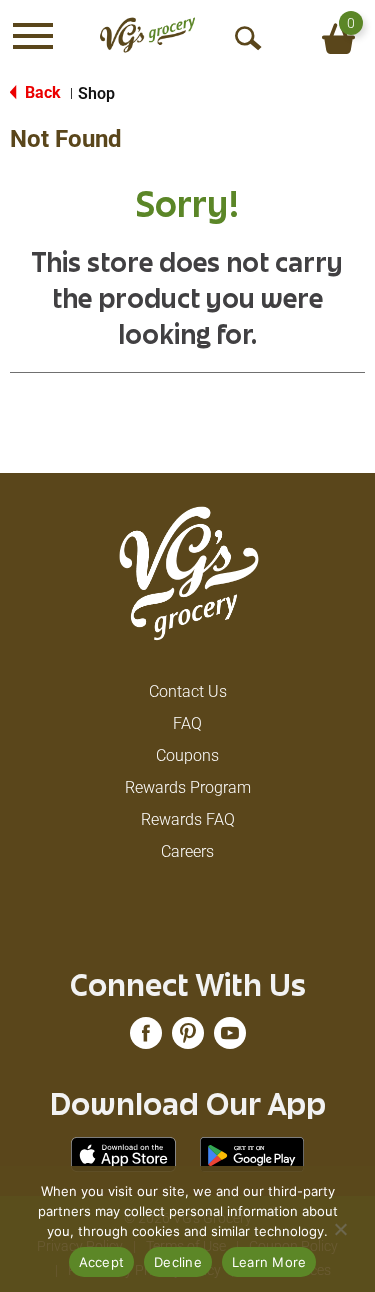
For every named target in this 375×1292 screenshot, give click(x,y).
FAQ (187, 723)
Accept (102, 1262)
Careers (187, 851)
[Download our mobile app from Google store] (252, 1153)
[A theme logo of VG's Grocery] (147, 35)
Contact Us (188, 691)
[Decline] (340, 1229)
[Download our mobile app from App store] (123, 1153)
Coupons (187, 755)
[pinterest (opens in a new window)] (188, 1039)
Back (41, 92)
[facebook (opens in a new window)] (146, 1039)
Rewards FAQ (188, 819)
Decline (178, 1262)
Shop (96, 93)
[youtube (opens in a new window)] (230, 1039)
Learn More (269, 1262)
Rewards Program (188, 787)
